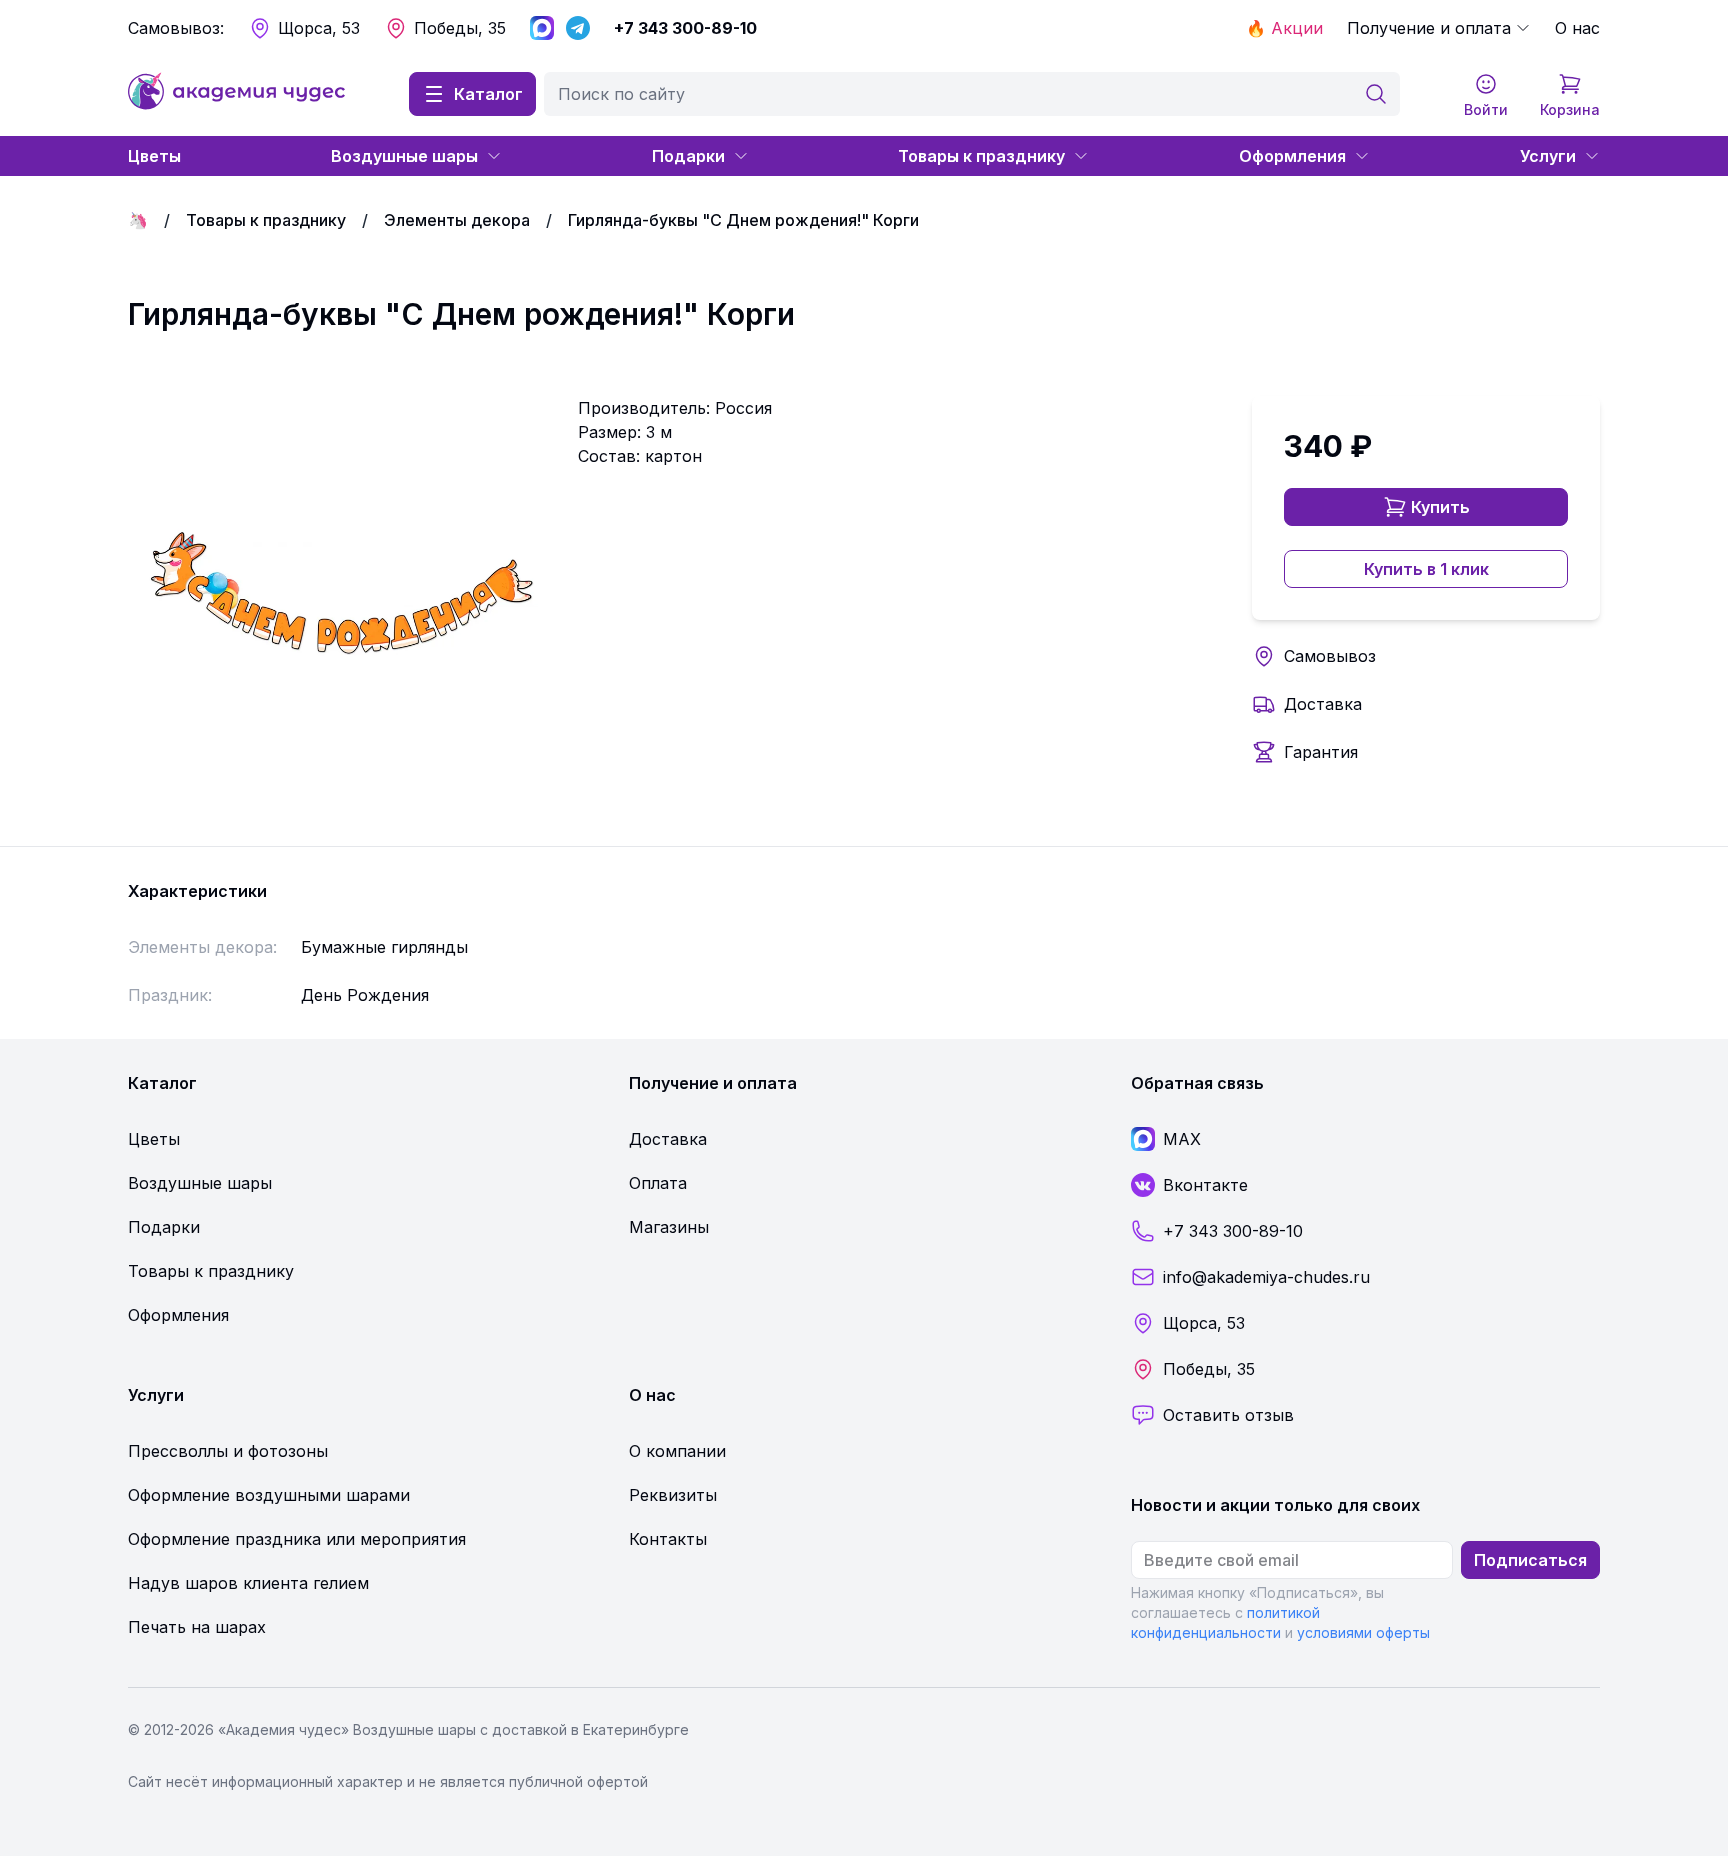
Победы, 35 (460, 28)
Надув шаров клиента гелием (248, 1583)
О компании (677, 1451)
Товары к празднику (981, 156)
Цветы (154, 156)
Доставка (1323, 704)
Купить (1440, 507)
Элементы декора (457, 220)
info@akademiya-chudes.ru (1266, 1277)
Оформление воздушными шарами (269, 1495)
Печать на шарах (197, 1627)
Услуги (1548, 156)
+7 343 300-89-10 (685, 28)
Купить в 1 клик (1426, 569)
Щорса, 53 (319, 28)
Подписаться (1530, 1560)
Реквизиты (673, 1495)
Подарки (688, 156)
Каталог (488, 94)
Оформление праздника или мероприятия (297, 1539)
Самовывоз (1330, 656)
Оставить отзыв (1228, 1415)
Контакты (668, 1539)
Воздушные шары (404, 156)
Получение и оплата (1429, 28)
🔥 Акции (1284, 28)
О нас (1577, 28)
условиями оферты (1363, 1632)
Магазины (669, 1227)
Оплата (658, 1183)
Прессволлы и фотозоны (228, 1451)
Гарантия (1321, 752)
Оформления (1292, 156)
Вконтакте (1205, 1185)
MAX (1182, 1139)
